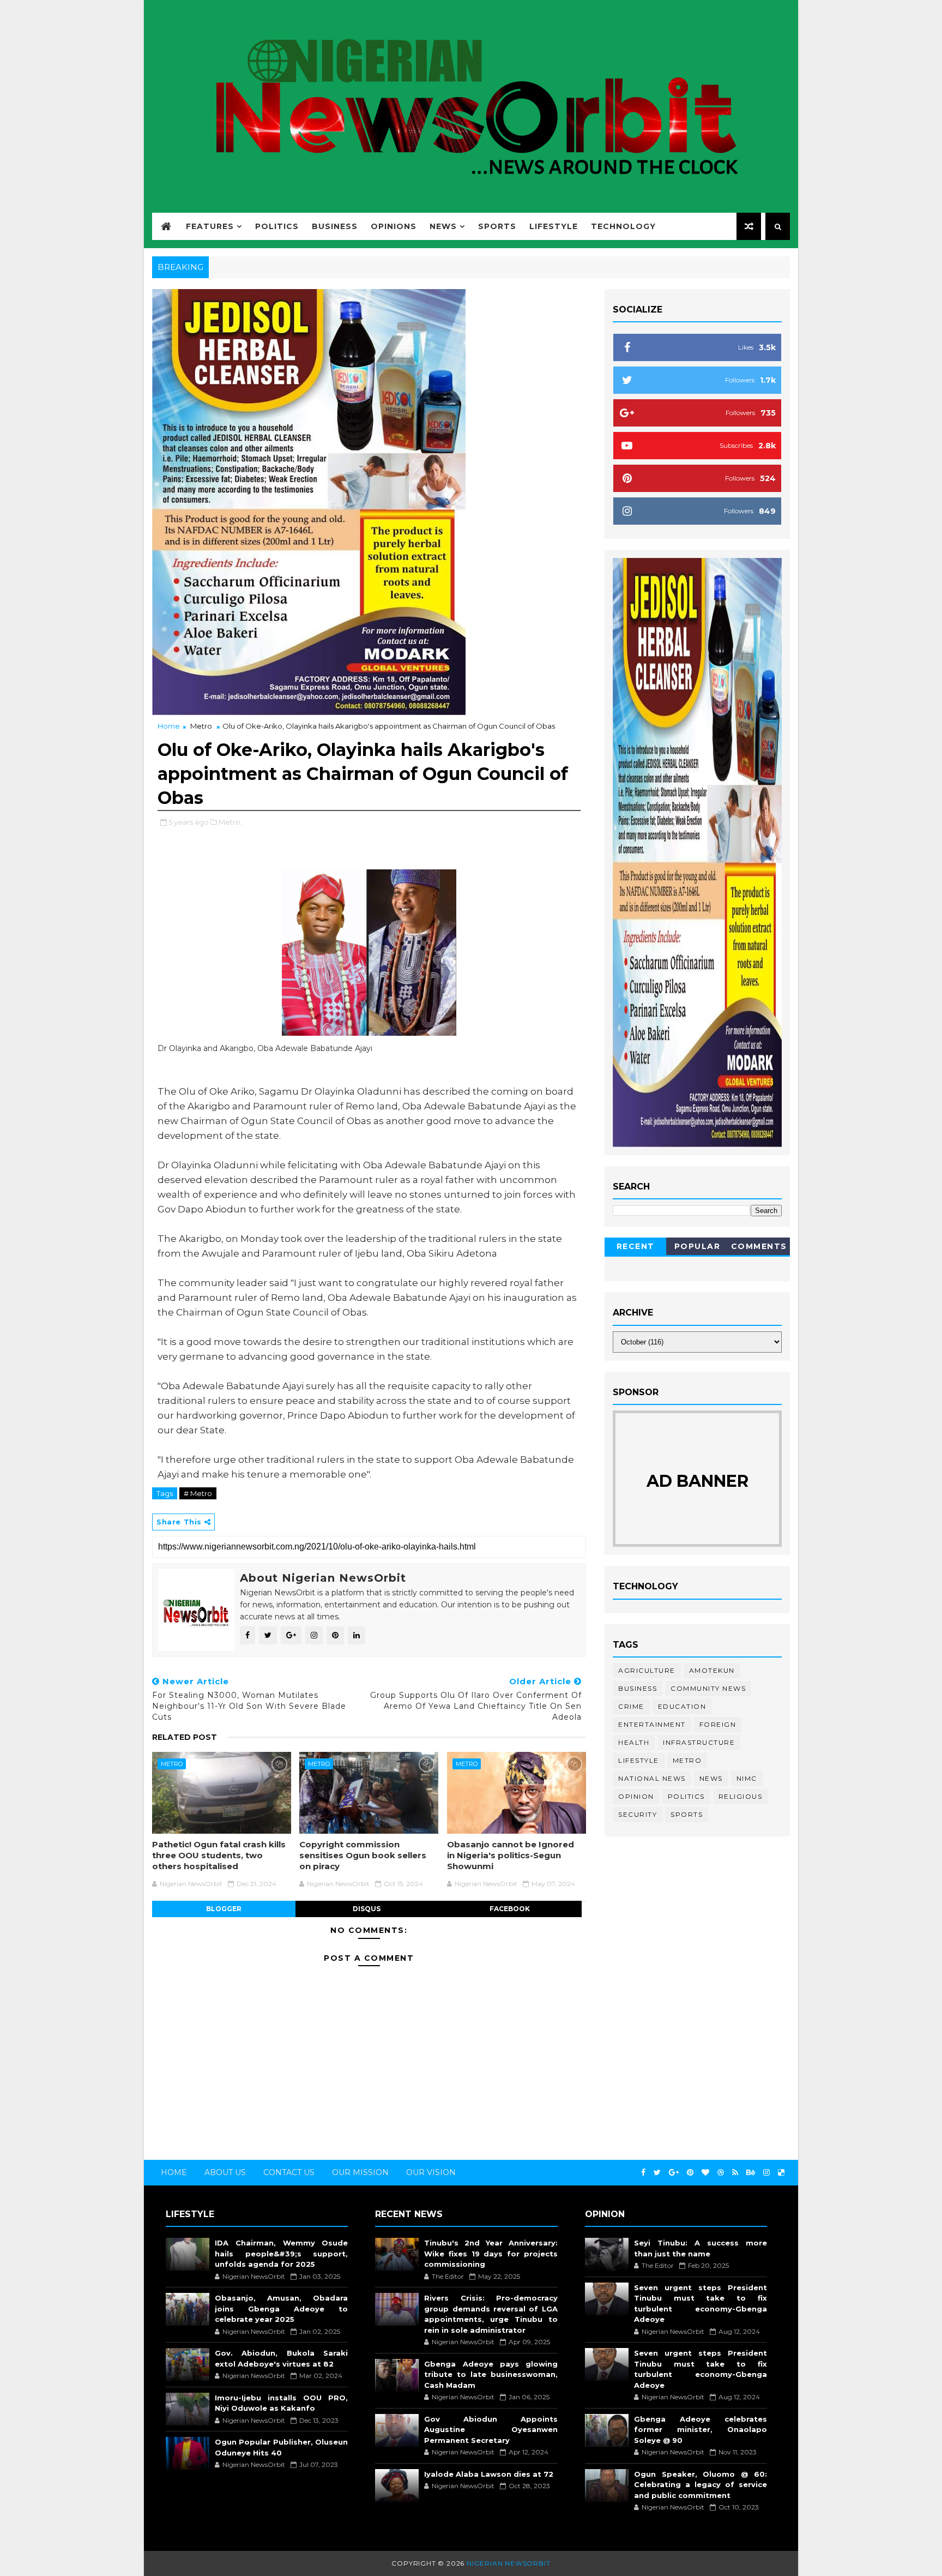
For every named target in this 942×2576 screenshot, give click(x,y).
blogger (224, 1909)
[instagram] (766, 2173)
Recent (636, 1246)
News (443, 226)
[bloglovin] (705, 2173)
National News (652, 1778)
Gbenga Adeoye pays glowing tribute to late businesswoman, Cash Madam (491, 2374)
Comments (759, 1246)
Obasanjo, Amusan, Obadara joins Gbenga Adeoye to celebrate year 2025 (281, 2308)
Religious (741, 1796)
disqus (367, 1909)
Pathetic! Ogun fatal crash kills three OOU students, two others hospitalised (219, 1856)
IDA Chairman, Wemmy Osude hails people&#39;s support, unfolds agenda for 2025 (281, 2253)
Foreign (718, 1724)
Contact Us (289, 2172)
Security (638, 1814)
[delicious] (781, 2173)
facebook (510, 1909)
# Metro (198, 1493)
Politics (277, 226)
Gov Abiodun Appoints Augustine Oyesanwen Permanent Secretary (491, 2430)
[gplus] (674, 2173)
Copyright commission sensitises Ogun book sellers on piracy (363, 1856)
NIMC (747, 1778)
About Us (225, 2172)
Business (335, 226)
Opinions (394, 226)
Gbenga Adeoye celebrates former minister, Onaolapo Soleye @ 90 (701, 2430)
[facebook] (643, 2173)
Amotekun (712, 1670)
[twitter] (657, 2173)
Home (169, 726)
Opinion (636, 1796)
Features (210, 226)
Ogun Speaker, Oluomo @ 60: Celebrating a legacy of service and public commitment (701, 2485)
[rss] (735, 2173)
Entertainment (652, 1724)
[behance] (751, 2173)
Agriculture (647, 1670)
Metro (201, 726)
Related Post (185, 1737)
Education (682, 1706)
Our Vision (431, 2172)
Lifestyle (554, 226)
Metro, (230, 822)
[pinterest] (690, 2173)
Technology (623, 226)
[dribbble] (721, 2173)
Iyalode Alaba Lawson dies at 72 (489, 2474)
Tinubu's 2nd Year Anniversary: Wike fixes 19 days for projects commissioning (491, 2253)
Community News (708, 1688)
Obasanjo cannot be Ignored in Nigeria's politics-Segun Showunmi (511, 1856)
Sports (497, 226)
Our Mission (360, 2172)
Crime (631, 1706)
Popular (698, 1246)
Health (634, 1742)
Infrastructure (699, 1742)
